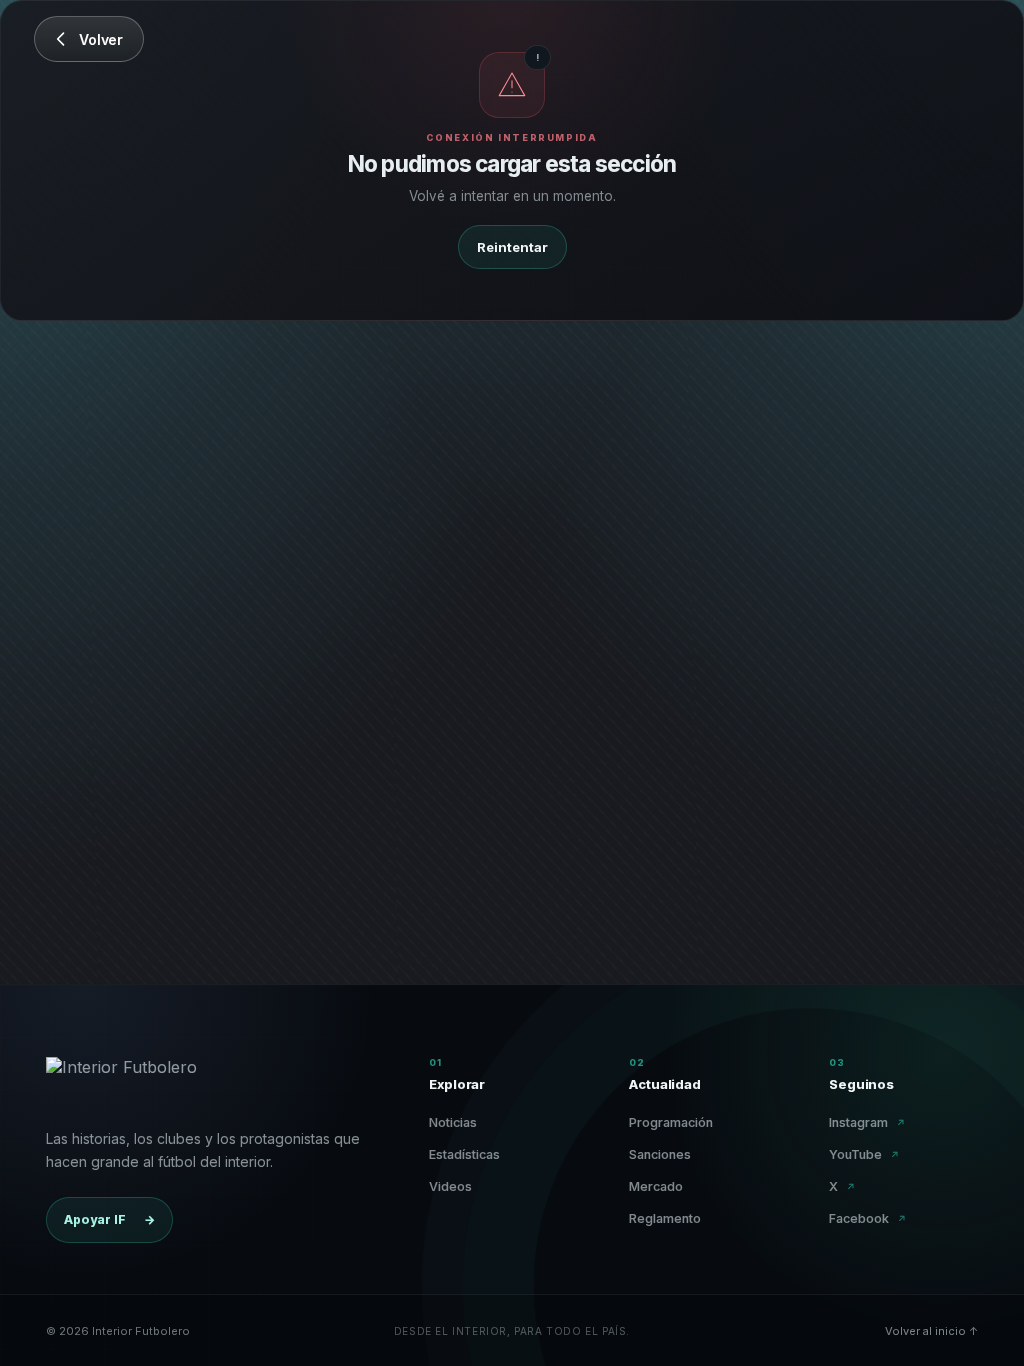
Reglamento (665, 1218)
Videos (450, 1186)
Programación (671, 1122)
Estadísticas (464, 1154)
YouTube (864, 1154)
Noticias (453, 1122)
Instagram (867, 1122)
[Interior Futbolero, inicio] (121, 1081)
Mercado (656, 1186)
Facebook (868, 1218)
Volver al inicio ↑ (931, 1331)
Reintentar (512, 247)
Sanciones (660, 1154)
